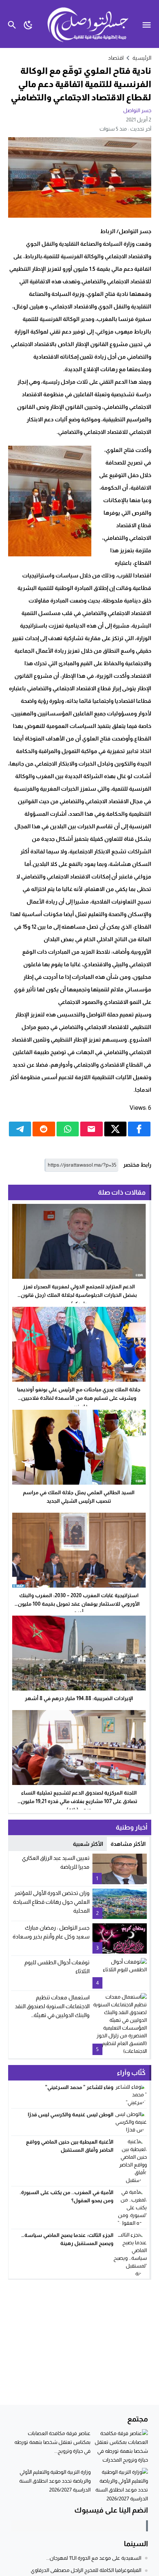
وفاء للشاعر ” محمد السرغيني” (79, 2087)
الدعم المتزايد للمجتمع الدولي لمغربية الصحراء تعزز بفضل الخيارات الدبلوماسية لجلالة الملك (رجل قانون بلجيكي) (79, 1295)
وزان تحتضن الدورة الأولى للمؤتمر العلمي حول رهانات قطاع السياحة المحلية (51, 1902)
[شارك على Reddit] (44, 1129)
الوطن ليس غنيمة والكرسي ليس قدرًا (70, 2114)
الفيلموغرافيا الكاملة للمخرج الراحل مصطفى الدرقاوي (86, 2570)
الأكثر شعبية (88, 1844)
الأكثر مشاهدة (128, 1844)
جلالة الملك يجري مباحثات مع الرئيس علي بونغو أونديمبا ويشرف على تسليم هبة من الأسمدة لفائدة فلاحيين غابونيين (79, 1398)
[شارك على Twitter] (116, 1129)
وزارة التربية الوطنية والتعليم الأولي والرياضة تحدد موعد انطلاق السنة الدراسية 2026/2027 (55, 2481)
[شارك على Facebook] (139, 1129)
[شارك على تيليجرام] (20, 1129)
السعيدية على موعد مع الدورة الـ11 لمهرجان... (94, 2558)
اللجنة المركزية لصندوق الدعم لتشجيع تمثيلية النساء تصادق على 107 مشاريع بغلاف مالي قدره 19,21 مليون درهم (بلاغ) (79, 1801)
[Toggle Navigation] (148, 24)
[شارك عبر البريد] (92, 1129)
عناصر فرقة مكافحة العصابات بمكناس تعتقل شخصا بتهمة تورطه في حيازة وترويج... (53, 2442)
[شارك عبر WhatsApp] (68, 1129)
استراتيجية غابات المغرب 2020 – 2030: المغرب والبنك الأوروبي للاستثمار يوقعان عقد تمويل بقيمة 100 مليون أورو (79, 1604)
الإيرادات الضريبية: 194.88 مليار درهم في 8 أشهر (79, 1698)
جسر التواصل (137, 110)
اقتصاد (116, 58)
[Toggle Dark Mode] (28, 24)
